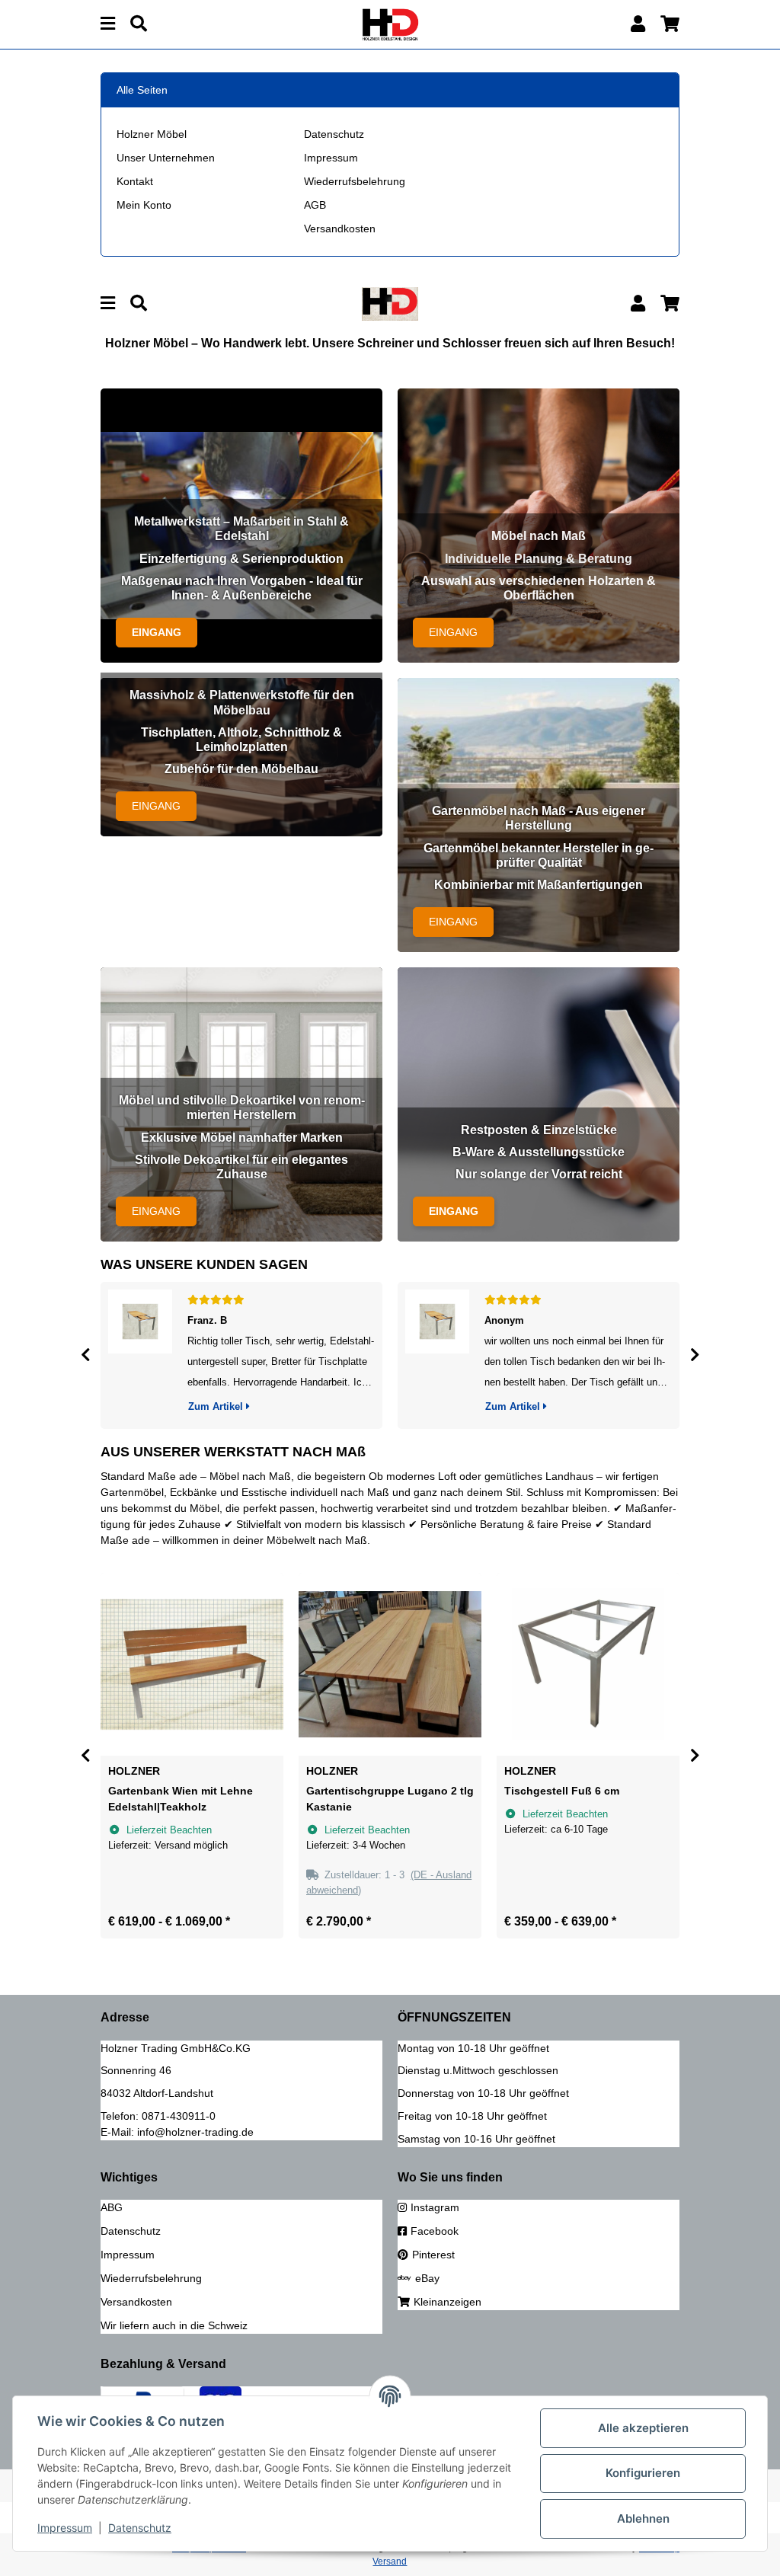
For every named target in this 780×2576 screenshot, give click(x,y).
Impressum (331, 158)
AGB (315, 205)
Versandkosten (340, 229)
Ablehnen (643, 2518)
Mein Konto (144, 205)
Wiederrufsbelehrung (355, 181)
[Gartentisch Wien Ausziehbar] (140, 1355)
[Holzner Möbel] (390, 24)
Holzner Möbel (152, 134)
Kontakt (135, 181)
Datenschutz (334, 134)
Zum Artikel (217, 1406)
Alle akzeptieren (643, 2428)
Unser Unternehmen (166, 158)
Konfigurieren (643, 2473)
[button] (638, 24)
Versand (390, 2562)
